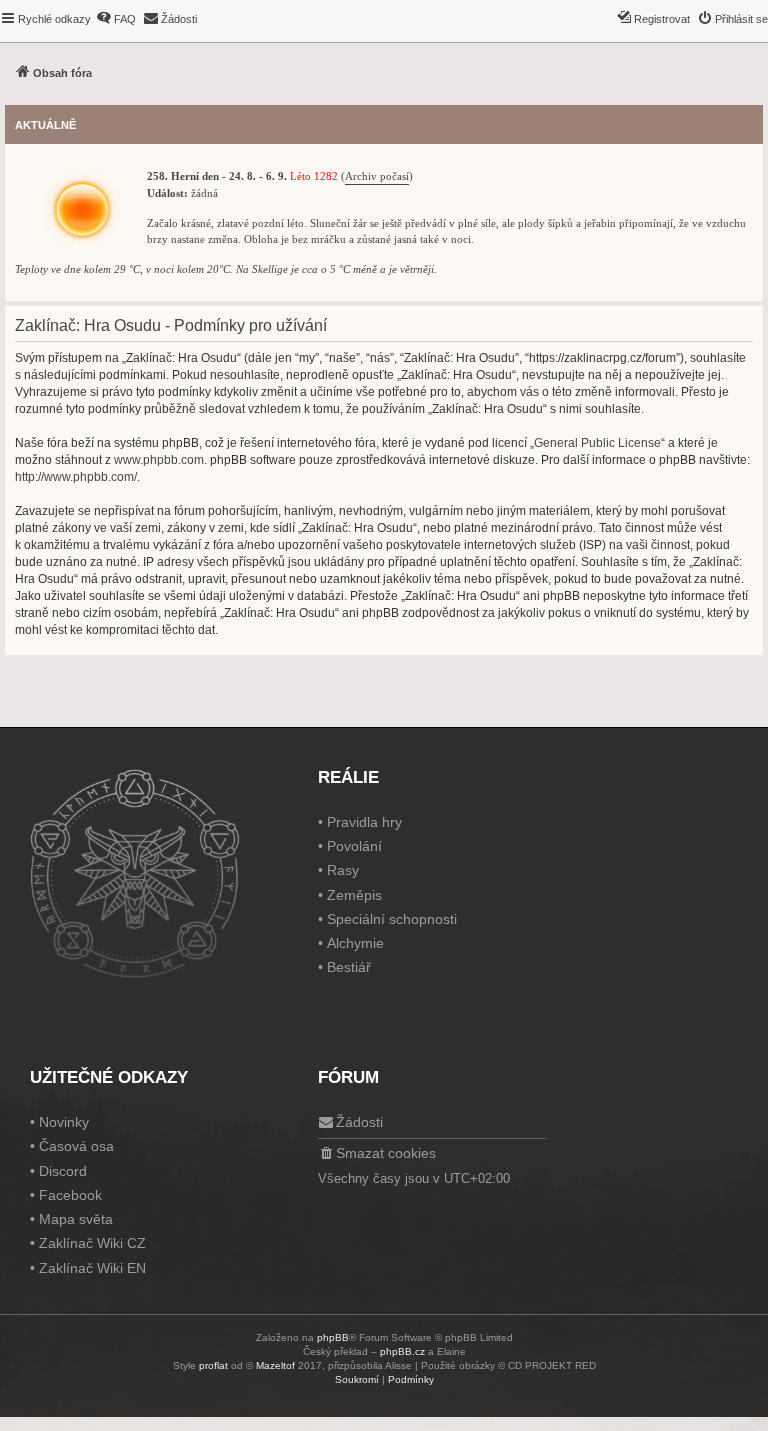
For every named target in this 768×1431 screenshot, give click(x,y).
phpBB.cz (402, 1351)
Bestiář (349, 967)
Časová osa (76, 1146)
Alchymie (355, 943)
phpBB (333, 1337)
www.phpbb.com (159, 460)
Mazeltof (275, 1365)
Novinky (64, 1122)
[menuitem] (116, 19)
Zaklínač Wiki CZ (92, 1243)
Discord (63, 1171)
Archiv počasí (377, 176)
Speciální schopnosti (392, 919)
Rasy (343, 870)
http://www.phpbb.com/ (76, 477)
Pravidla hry (364, 822)
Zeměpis (354, 895)
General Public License (597, 443)
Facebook (70, 1195)
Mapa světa (76, 1219)
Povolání (354, 846)
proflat (213, 1365)
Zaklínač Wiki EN (92, 1268)
